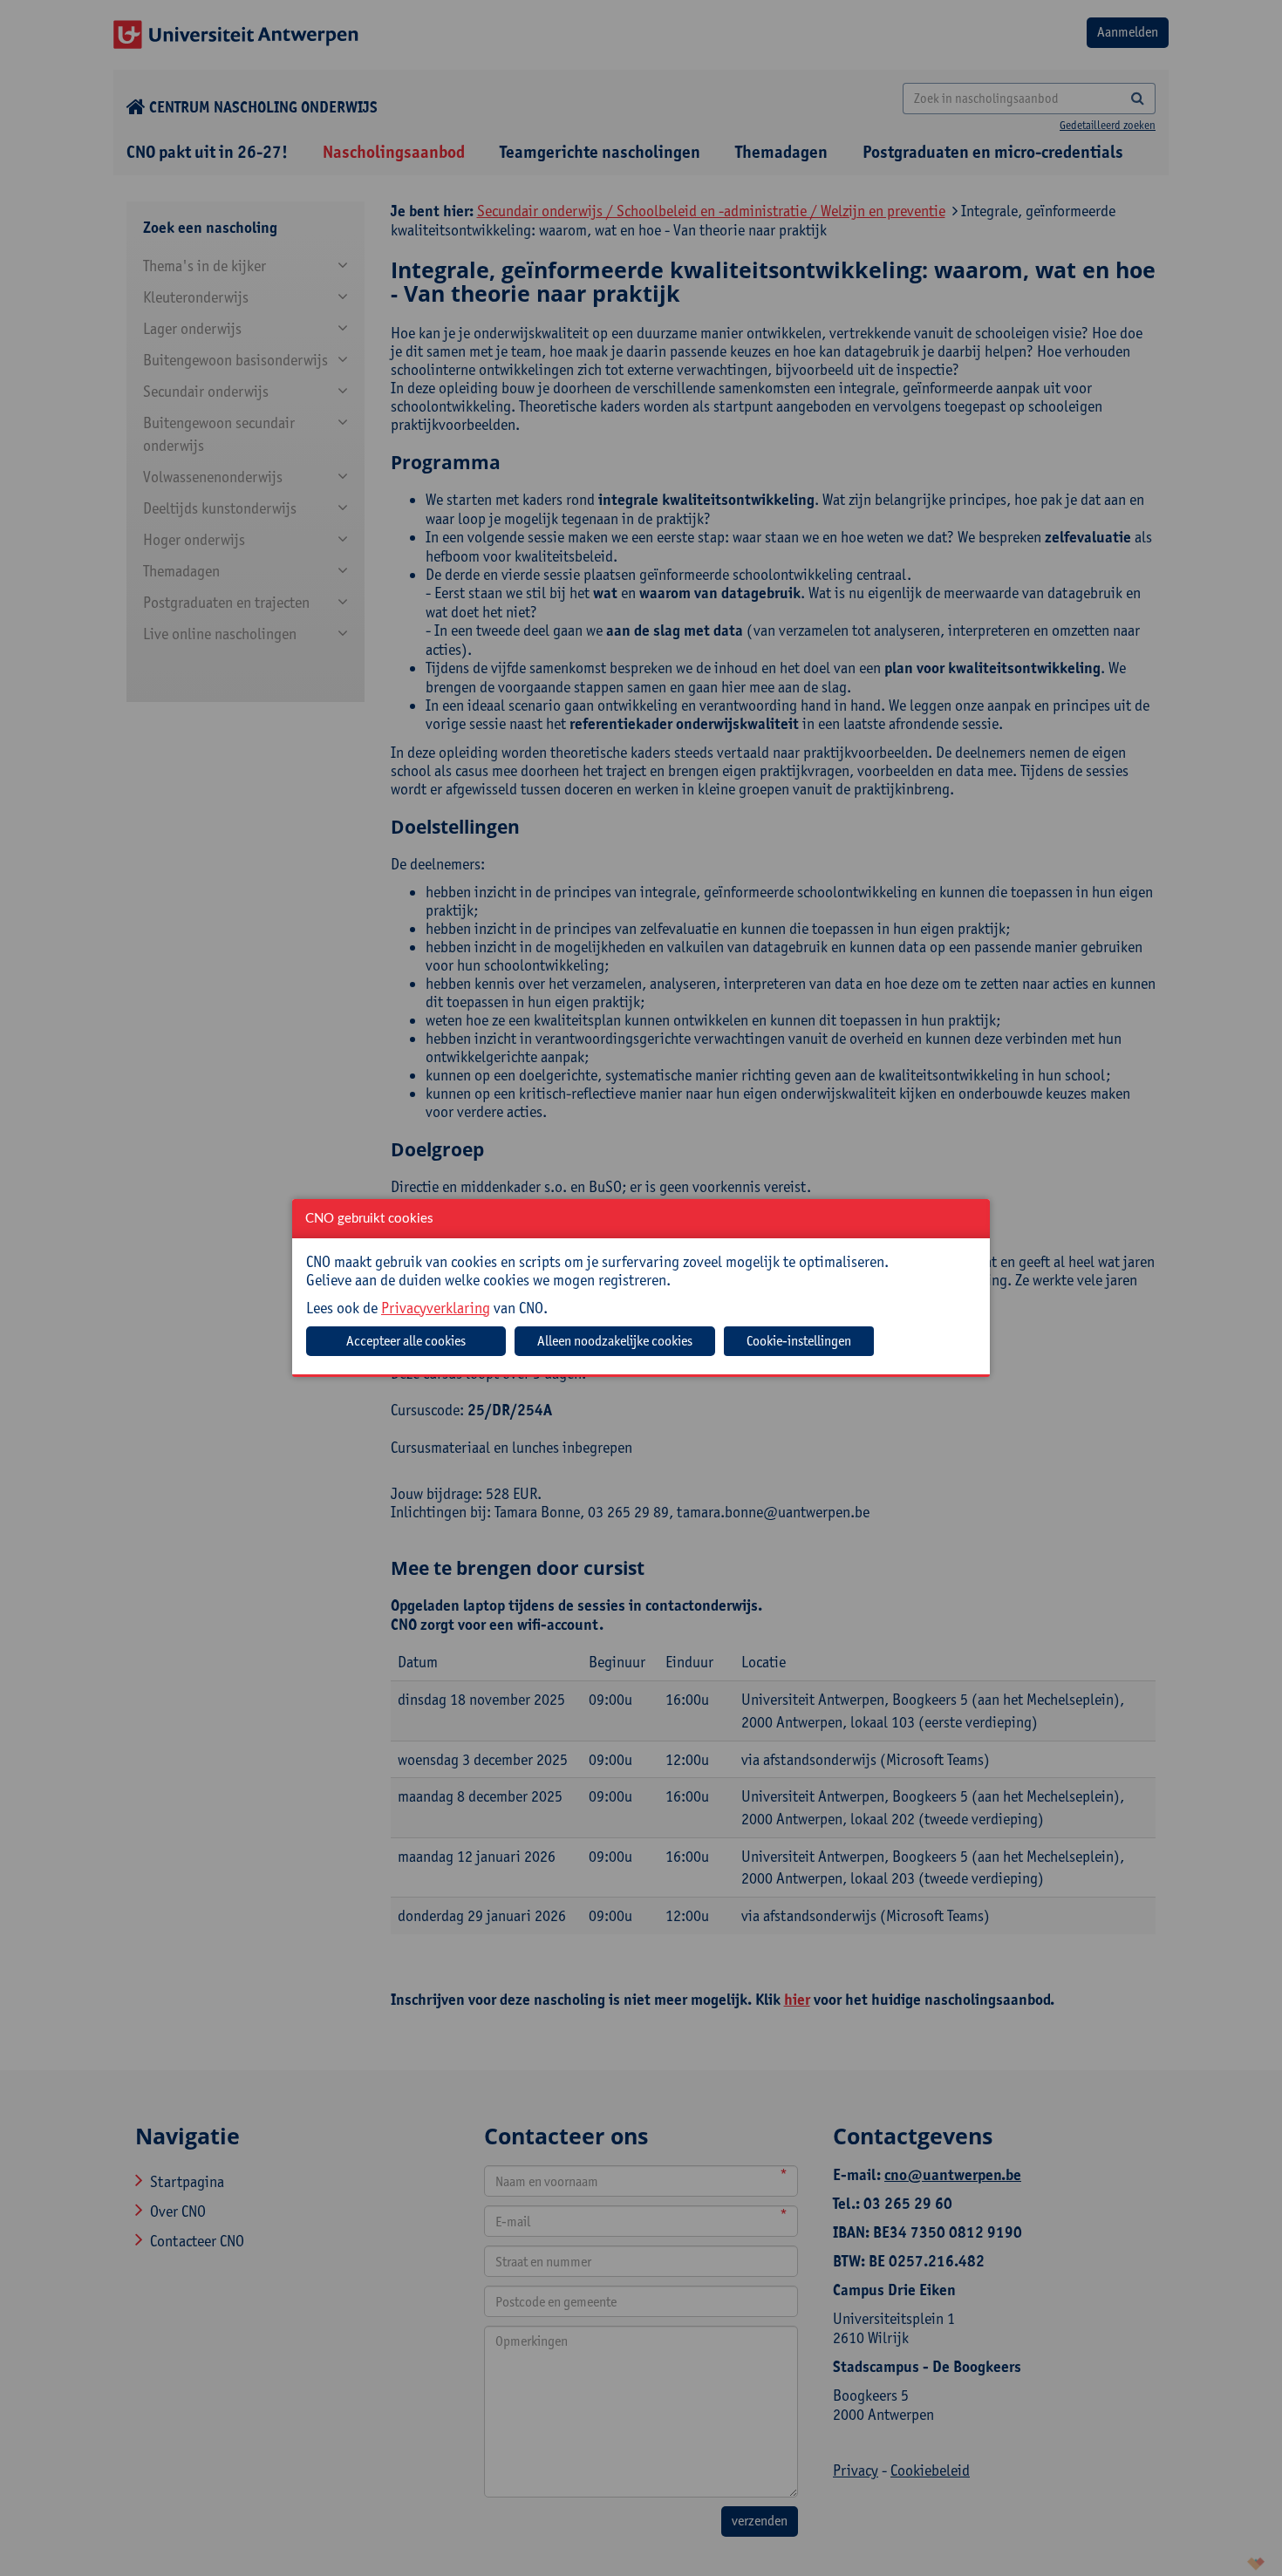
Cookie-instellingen (799, 1341)
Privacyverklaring (436, 1308)
